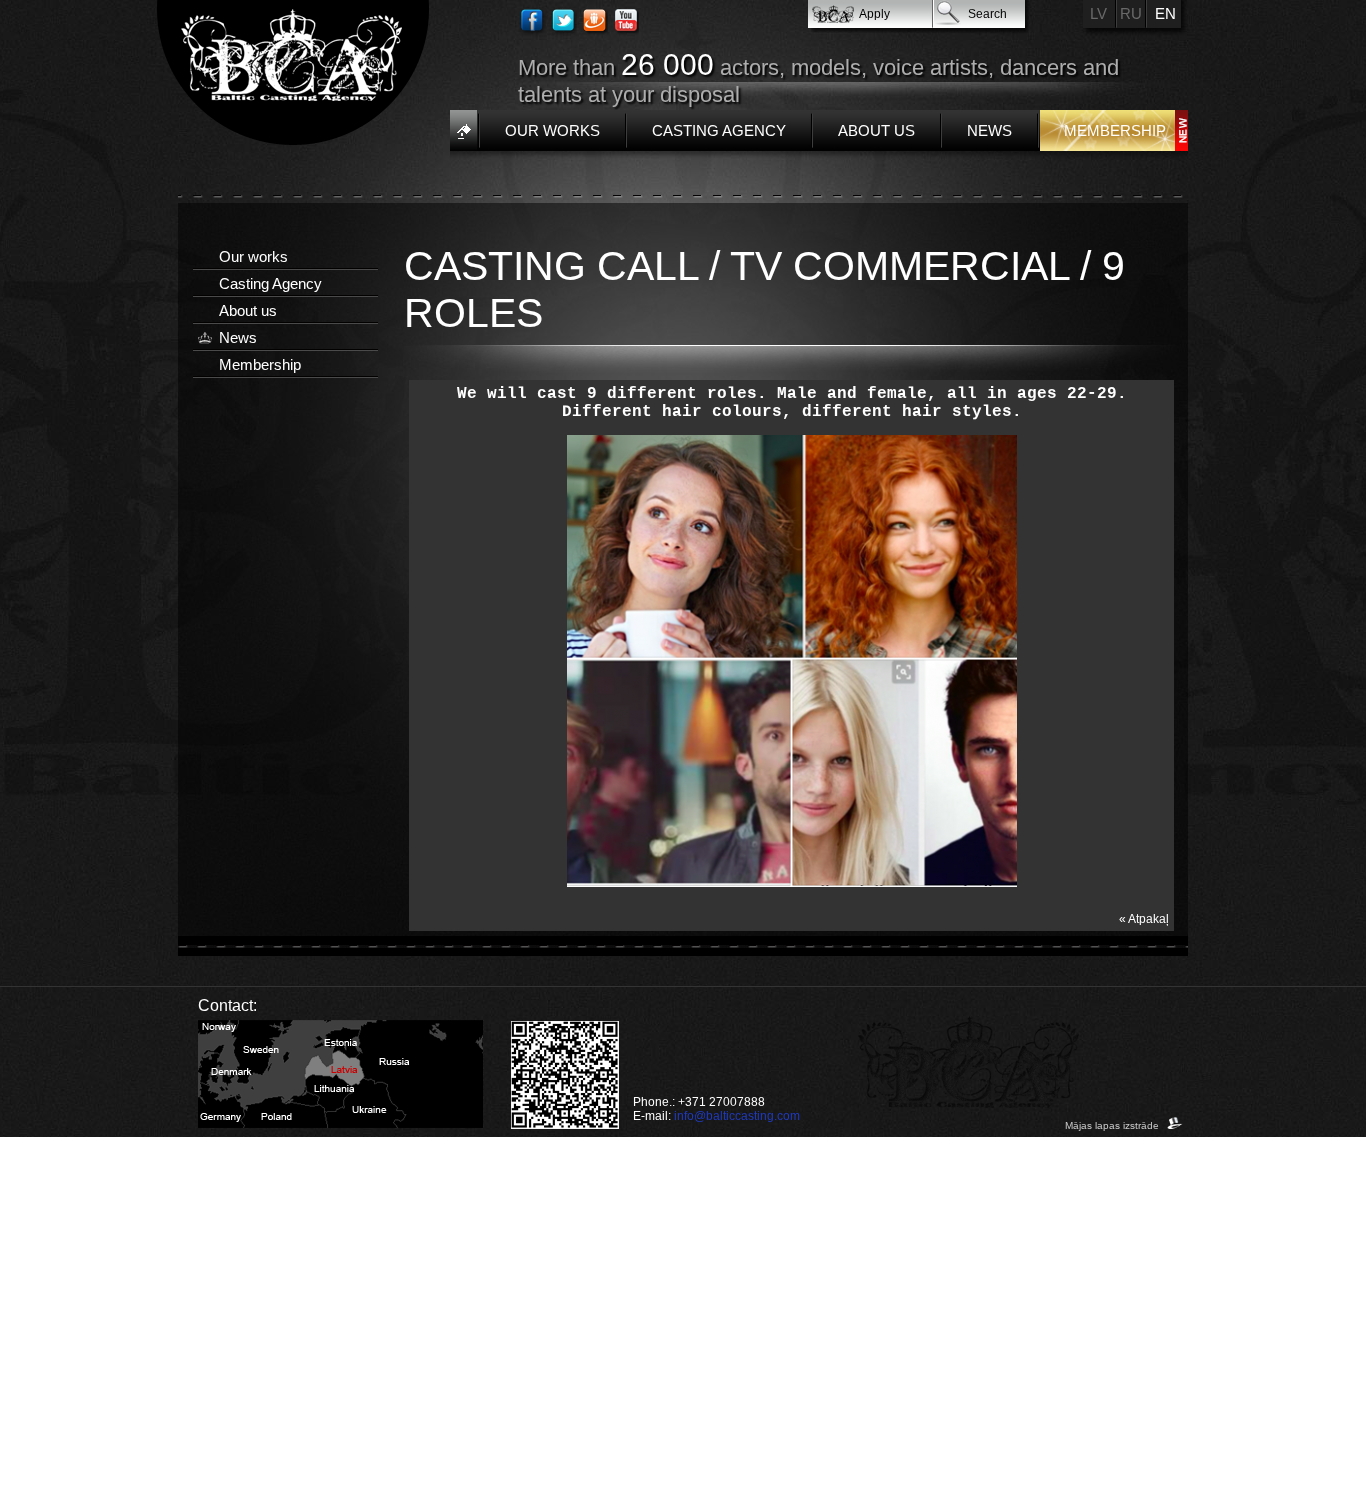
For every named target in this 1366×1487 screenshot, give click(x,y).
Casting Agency (719, 130)
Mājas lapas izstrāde (1113, 1125)
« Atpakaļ (1144, 919)
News (989, 130)
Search (987, 14)
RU (1131, 13)
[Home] (463, 130)
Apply (874, 14)
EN (1165, 13)
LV (1098, 13)
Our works (552, 130)
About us (876, 130)
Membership (1115, 130)
